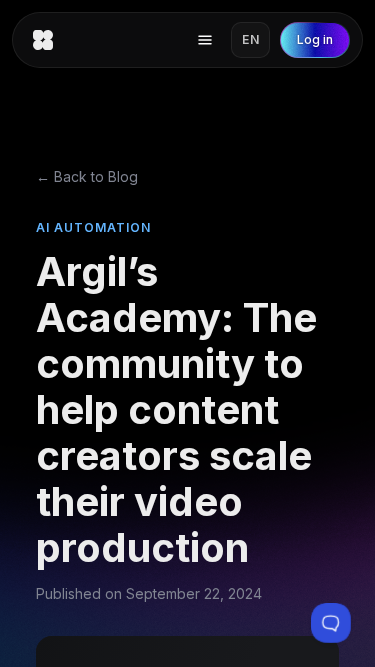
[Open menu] (205, 40)
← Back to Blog (87, 176)
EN (250, 39)
